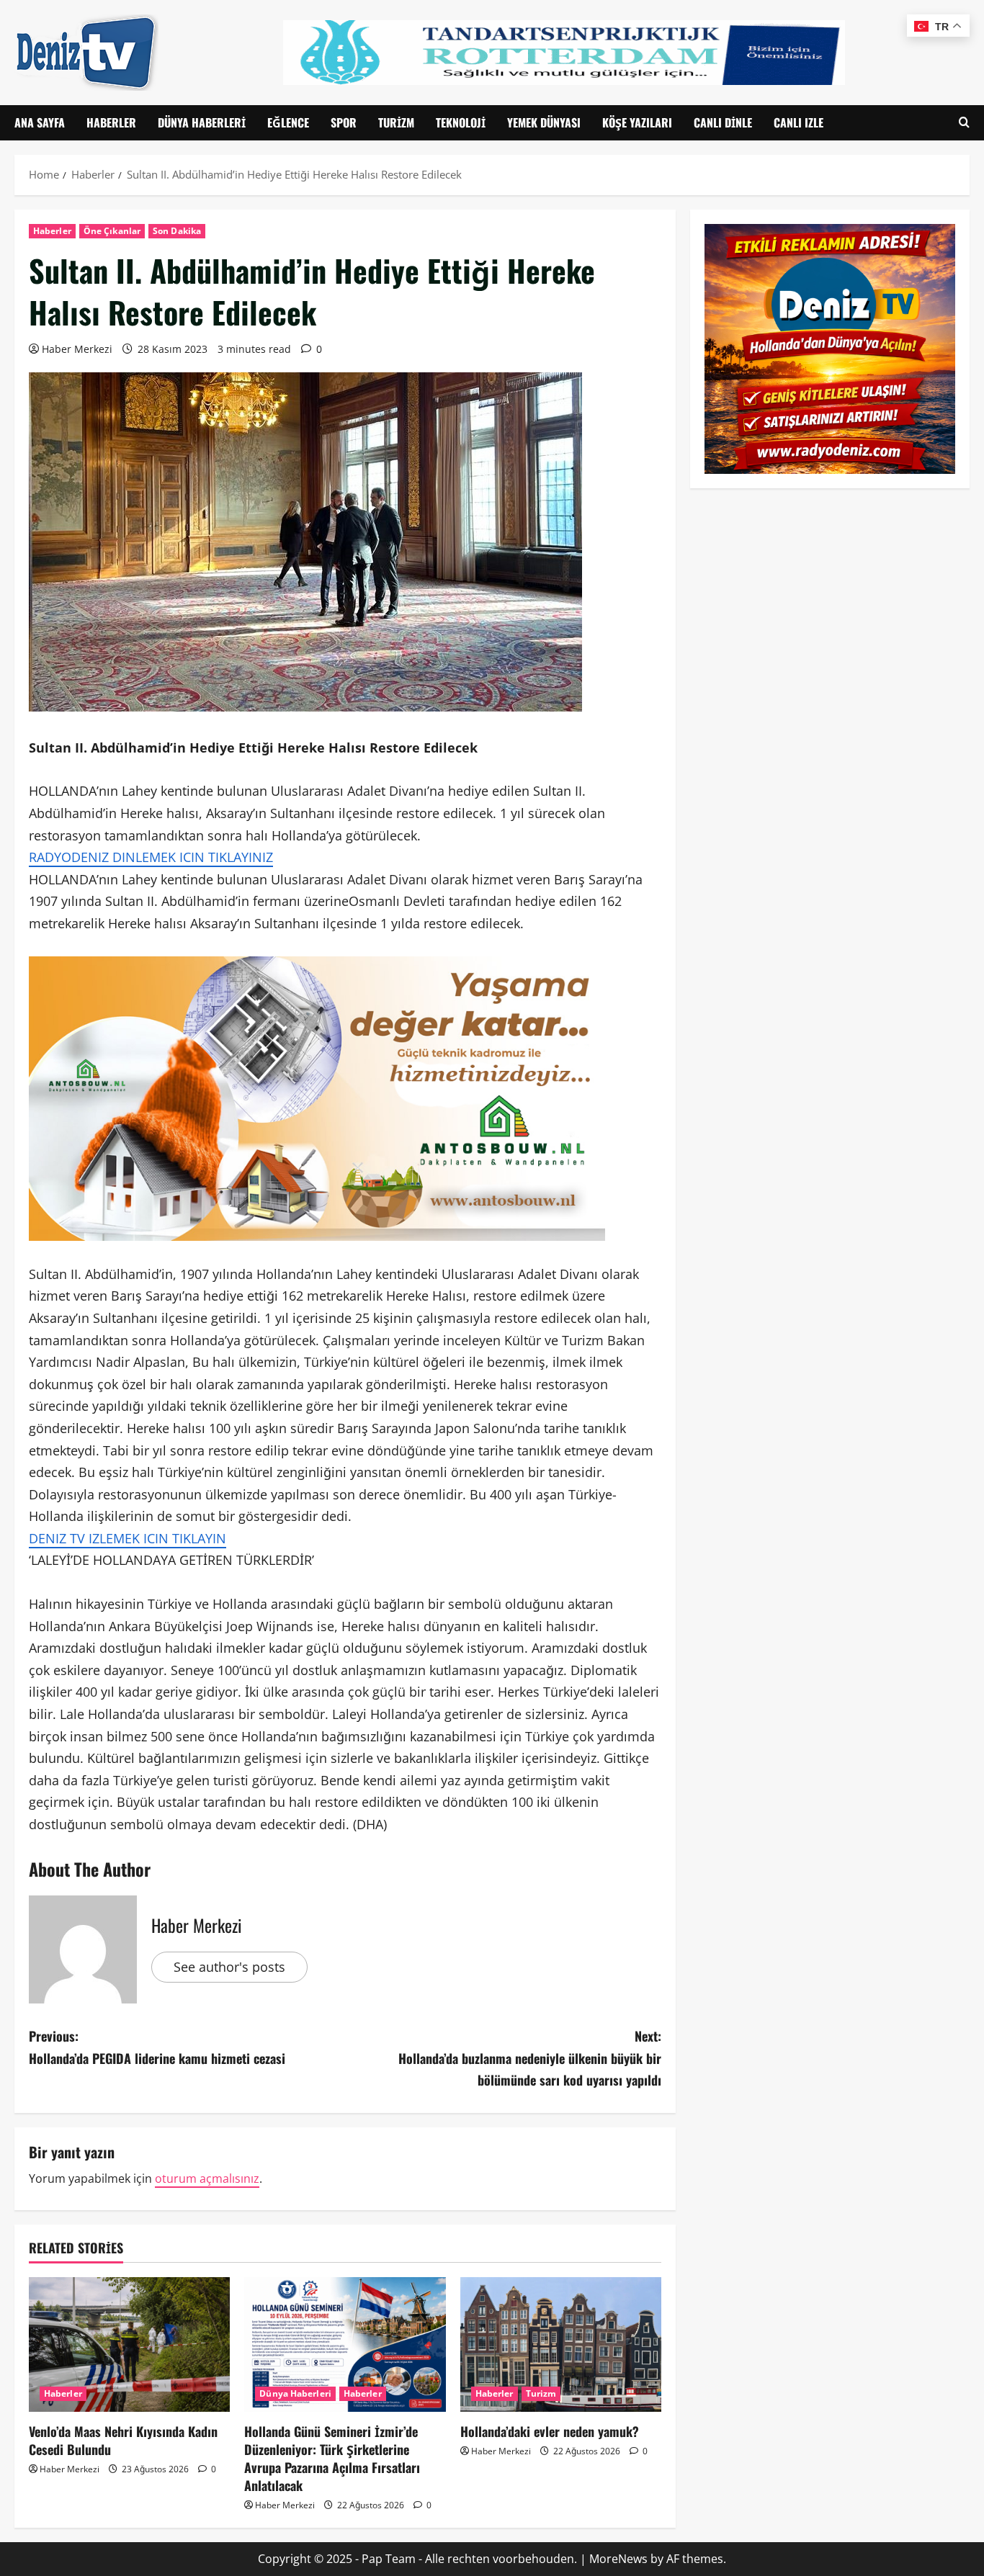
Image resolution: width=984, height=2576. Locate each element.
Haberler (111, 122)
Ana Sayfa (40, 122)
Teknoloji (461, 122)
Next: (530, 2058)
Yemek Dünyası (544, 122)
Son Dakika (177, 231)
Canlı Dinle (723, 122)
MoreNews (618, 2559)
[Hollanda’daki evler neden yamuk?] (561, 2344)
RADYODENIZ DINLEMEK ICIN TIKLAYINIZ (151, 857)
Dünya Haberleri (202, 122)
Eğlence (288, 122)
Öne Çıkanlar (112, 231)
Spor (344, 122)
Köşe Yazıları (637, 122)
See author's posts (229, 1967)
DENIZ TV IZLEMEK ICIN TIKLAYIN (128, 1538)
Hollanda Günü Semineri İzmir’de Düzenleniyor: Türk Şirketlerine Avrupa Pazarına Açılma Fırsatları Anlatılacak (332, 2459)
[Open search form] (964, 123)
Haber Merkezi (77, 349)
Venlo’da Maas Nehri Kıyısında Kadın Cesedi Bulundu (123, 2440)
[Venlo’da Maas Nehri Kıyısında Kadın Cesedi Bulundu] (129, 2344)
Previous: (157, 2047)
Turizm (396, 122)
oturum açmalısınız (207, 2178)
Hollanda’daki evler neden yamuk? (550, 2431)
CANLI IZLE (799, 122)
